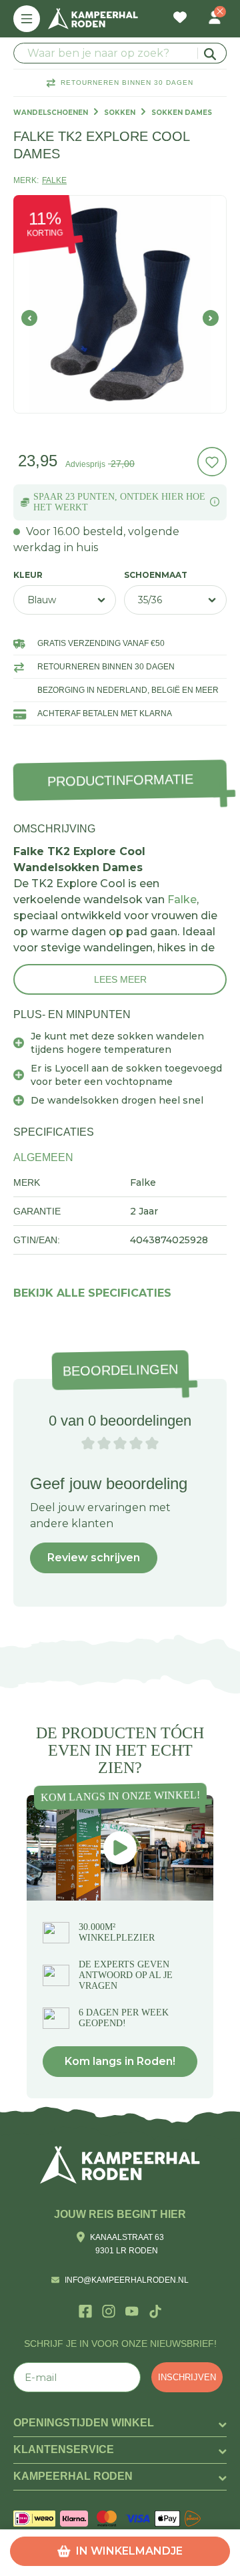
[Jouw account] (215, 19)
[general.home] (120, 2165)
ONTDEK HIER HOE (163, 497)
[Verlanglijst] (180, 19)
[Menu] (27, 19)
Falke (182, 900)
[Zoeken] (212, 53)
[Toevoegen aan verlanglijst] (212, 462)
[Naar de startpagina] (93, 19)
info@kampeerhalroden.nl (127, 2280)
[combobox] (120, 53)
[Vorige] (29, 318)
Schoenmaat (156, 575)
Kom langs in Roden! (120, 2061)
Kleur (28, 575)
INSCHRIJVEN (187, 2377)
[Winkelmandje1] (197, 11)
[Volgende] (211, 318)
